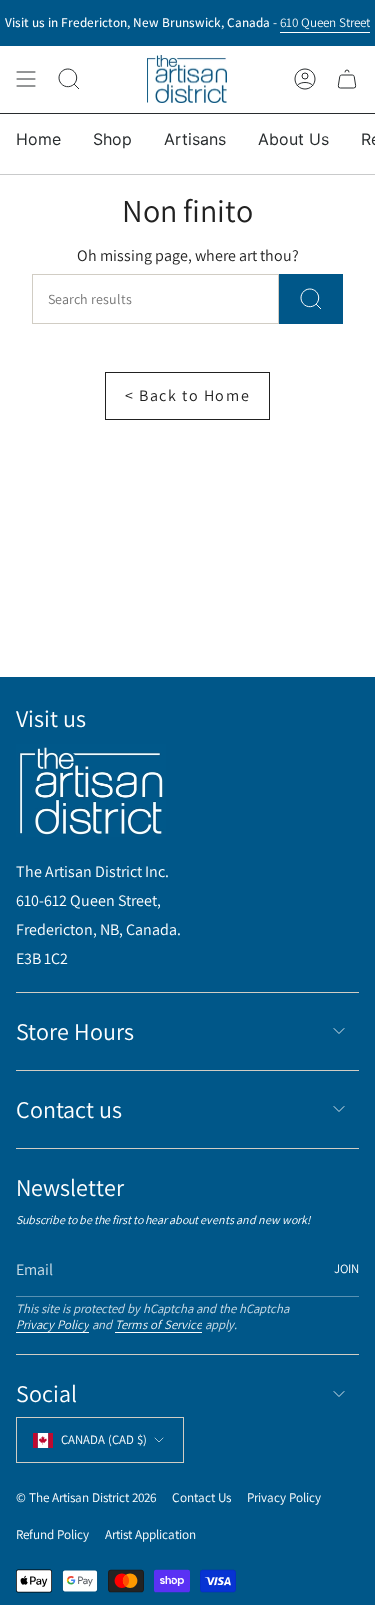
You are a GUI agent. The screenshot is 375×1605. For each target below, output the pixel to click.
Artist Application (150, 1534)
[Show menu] (26, 79)
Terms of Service (158, 1324)
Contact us (69, 1109)
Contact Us (201, 1497)
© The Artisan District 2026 (86, 1497)
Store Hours (75, 1031)
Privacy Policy (52, 1324)
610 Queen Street (325, 21)
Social (46, 1393)
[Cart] (347, 79)
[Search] (311, 299)
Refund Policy (52, 1534)
